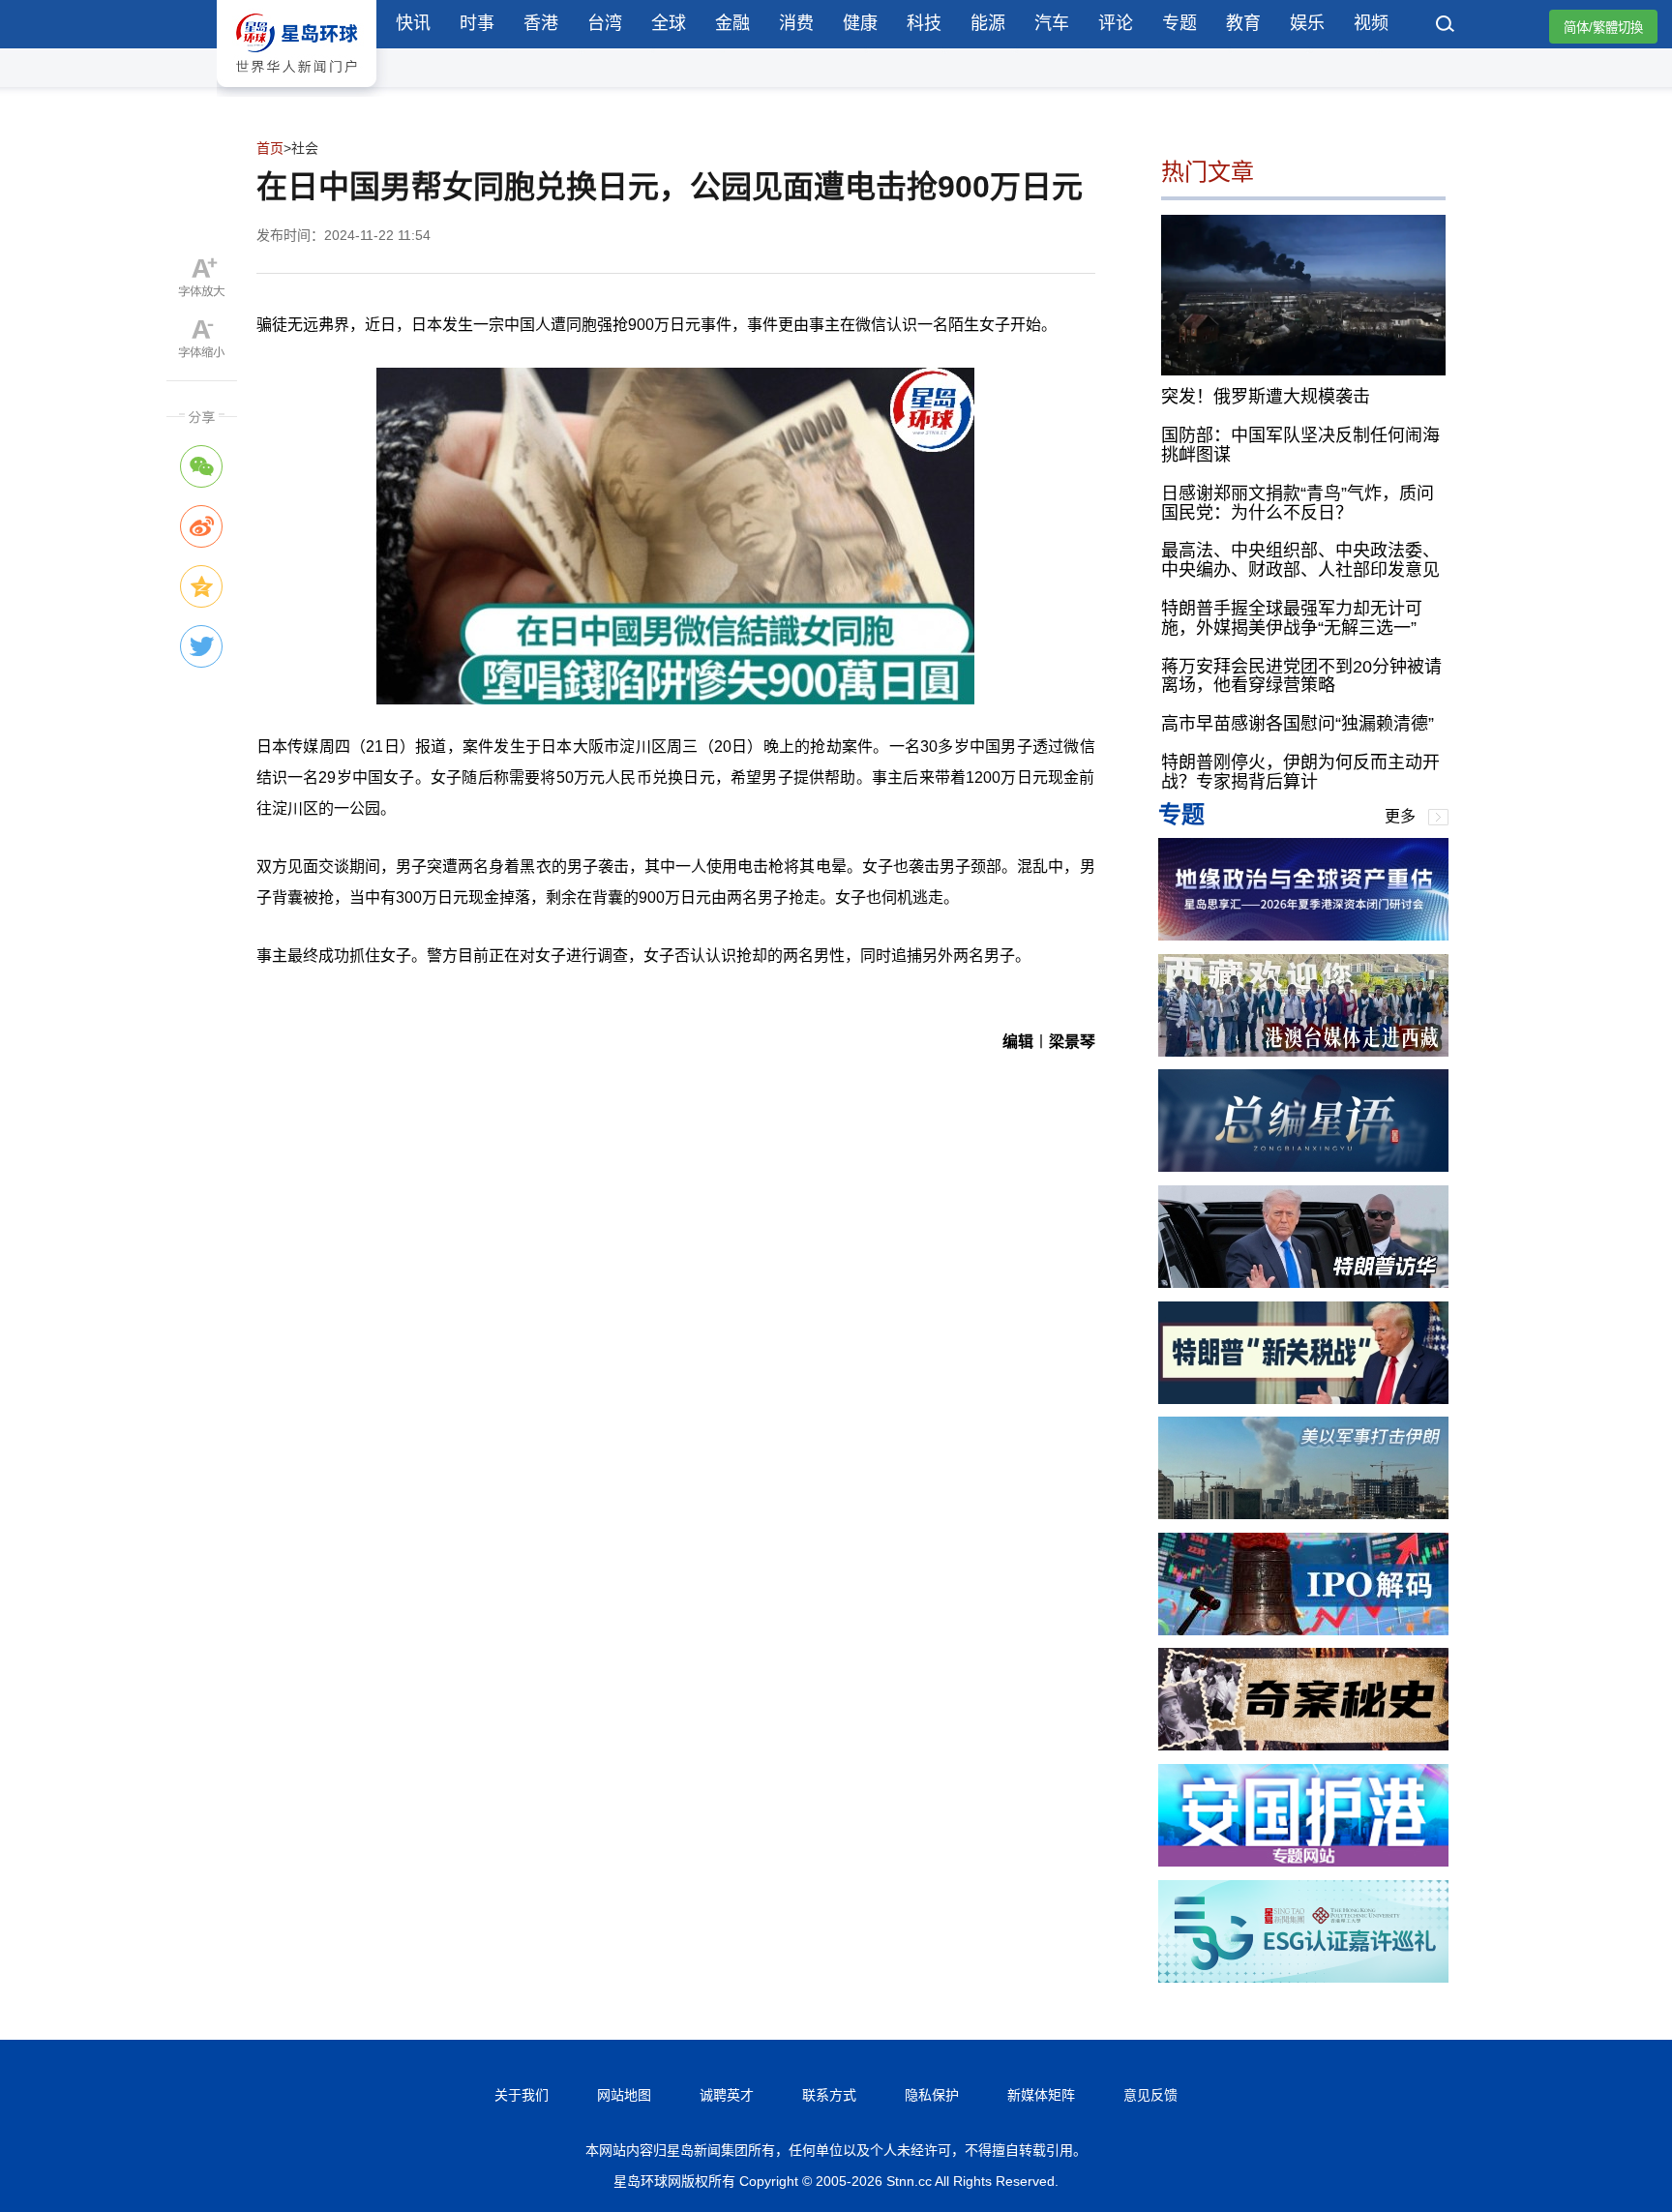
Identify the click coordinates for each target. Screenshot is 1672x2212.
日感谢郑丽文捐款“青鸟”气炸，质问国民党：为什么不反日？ (1298, 503)
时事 (477, 23)
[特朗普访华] (1303, 1283)
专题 (1179, 23)
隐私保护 (932, 2095)
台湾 (605, 23)
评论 (1116, 23)
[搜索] (1446, 26)
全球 (669, 23)
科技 (924, 23)
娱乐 (1307, 23)
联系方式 (829, 2095)
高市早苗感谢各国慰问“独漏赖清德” (1298, 724)
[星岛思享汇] (1303, 935)
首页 (270, 148)
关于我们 (522, 2095)
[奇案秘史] (1303, 1745)
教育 (1243, 23)
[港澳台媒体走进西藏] (1303, 1051)
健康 (860, 23)
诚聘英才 (727, 2095)
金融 (732, 23)
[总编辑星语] (1303, 1166)
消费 (796, 23)
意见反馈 (1150, 2095)
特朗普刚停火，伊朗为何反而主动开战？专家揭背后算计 (1300, 772)
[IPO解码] (1303, 1630)
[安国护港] (1303, 1861)
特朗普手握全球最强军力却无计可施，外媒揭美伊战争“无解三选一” (1292, 618)
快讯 (413, 23)
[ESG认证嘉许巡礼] (1303, 1977)
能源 (988, 23)
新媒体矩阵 (1041, 2095)
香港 (541, 23)
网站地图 (624, 2095)
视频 (1371, 23)
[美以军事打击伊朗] (1303, 1514)
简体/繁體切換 (1603, 28)
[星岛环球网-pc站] (297, 91)
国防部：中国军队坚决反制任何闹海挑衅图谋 (1300, 445)
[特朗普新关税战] (1303, 1399)
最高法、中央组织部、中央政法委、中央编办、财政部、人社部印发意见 (1300, 560)
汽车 (1052, 23)
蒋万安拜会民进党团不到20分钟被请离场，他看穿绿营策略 (1301, 676)
